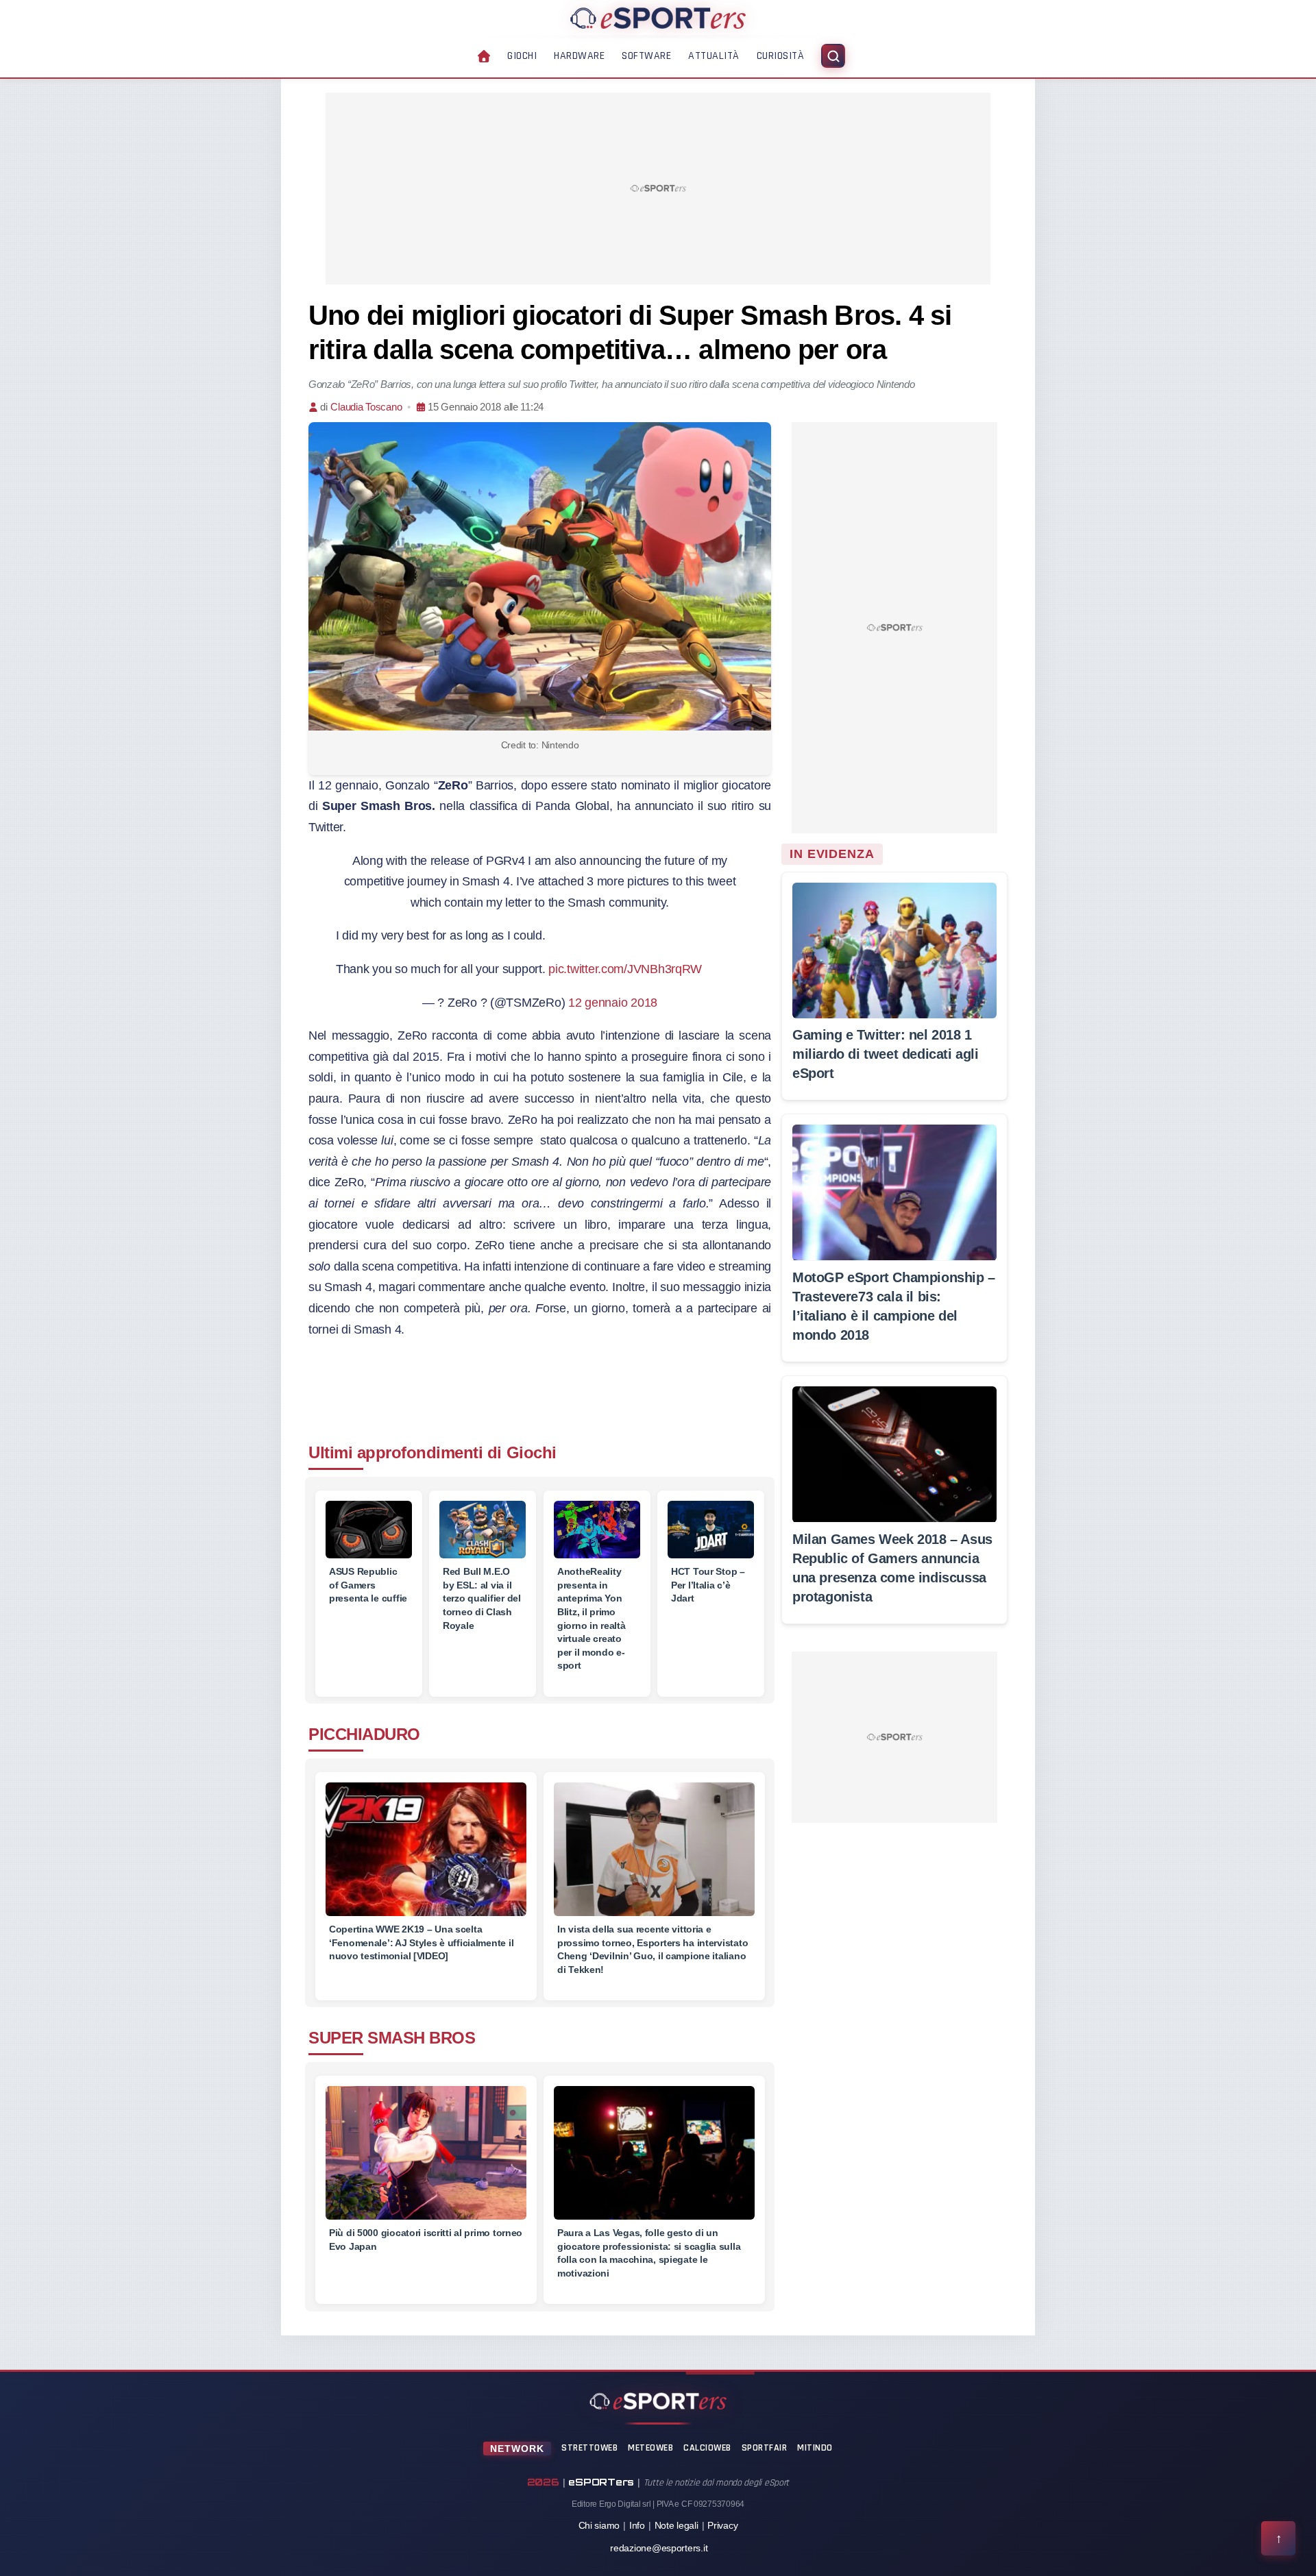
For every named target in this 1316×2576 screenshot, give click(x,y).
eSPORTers (601, 2482)
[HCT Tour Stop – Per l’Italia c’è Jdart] (711, 1530)
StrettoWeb (589, 2448)
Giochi (522, 56)
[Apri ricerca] (833, 56)
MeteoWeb (650, 2448)
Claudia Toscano (366, 407)
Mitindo (815, 2448)
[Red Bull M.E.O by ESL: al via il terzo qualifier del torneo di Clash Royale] (483, 1530)
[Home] (658, 18)
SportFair (765, 2448)
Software (646, 56)
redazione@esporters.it (659, 2548)
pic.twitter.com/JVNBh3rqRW (625, 969)
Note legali (677, 2525)
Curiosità (781, 56)
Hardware (579, 56)
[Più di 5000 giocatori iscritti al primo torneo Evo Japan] (426, 2161)
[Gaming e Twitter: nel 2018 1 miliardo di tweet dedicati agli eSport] (894, 950)
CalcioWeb (707, 2448)
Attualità (714, 56)
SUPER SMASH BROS (392, 2038)
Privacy (722, 2525)
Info (637, 2525)
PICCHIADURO (364, 1734)
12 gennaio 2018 (613, 1003)
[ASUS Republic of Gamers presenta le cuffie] (369, 1530)
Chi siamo (599, 2525)
